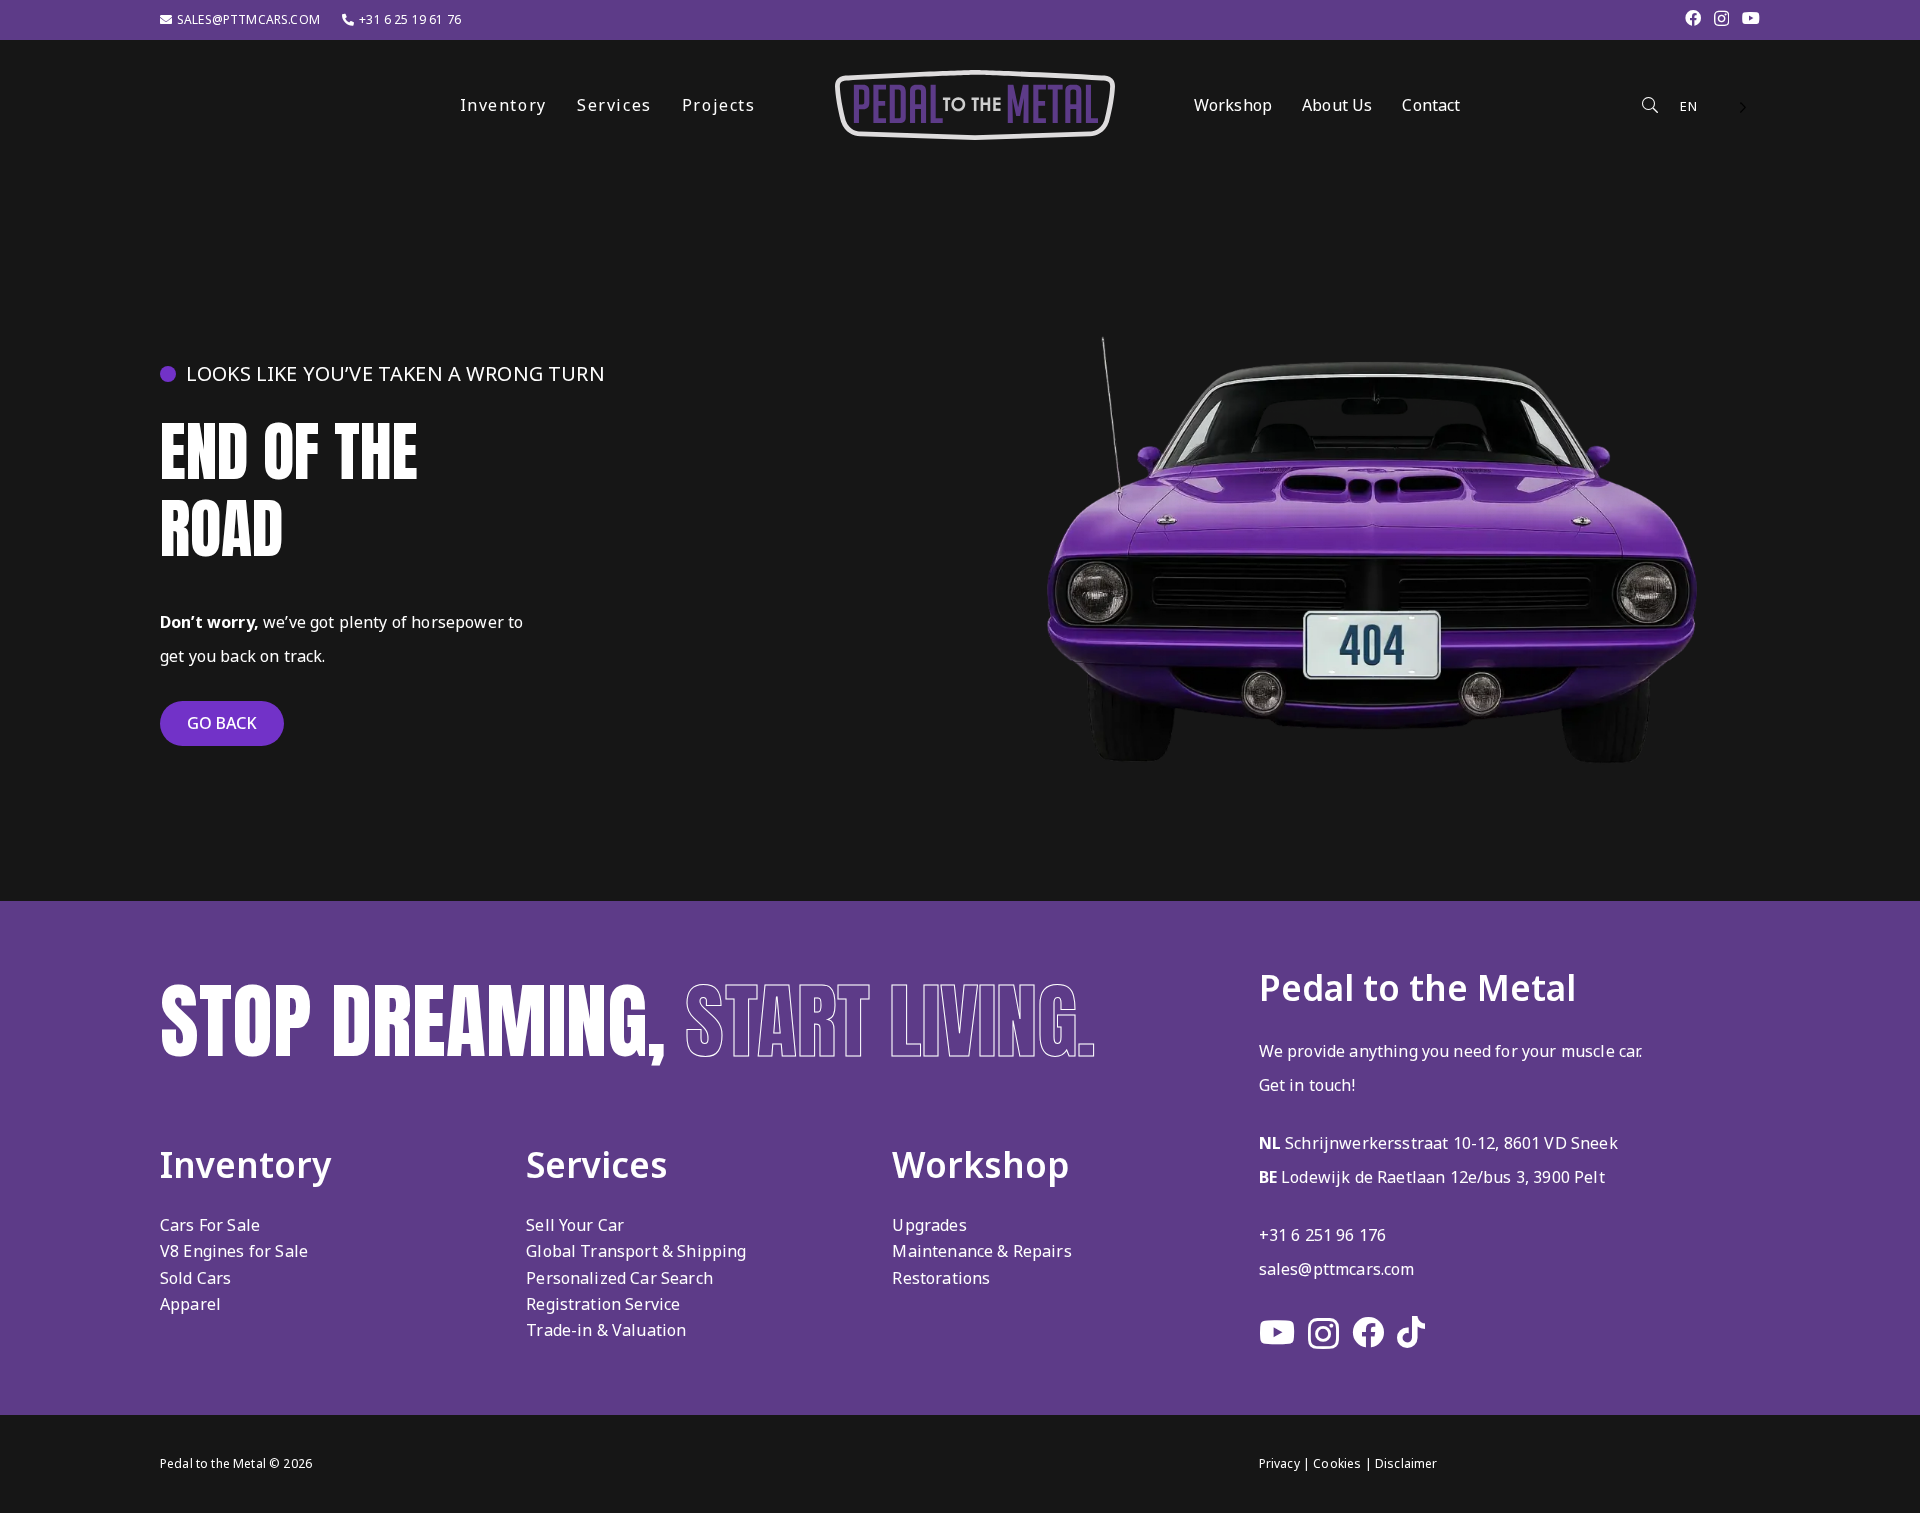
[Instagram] (1721, 19)
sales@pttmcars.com (1337, 1269)
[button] (770, 104)
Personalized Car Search (619, 1278)
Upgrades (929, 1225)
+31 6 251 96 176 (1323, 1235)
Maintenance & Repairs (981, 1251)
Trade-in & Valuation (606, 1330)
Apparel (190, 1304)
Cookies (1337, 1463)
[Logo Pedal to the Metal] (975, 105)
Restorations (941, 1278)
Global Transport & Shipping (636, 1251)
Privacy (1279, 1463)
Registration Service (603, 1304)
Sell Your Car (575, 1225)
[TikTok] (1411, 1332)
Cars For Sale (210, 1225)
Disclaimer (1406, 1463)
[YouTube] (1751, 18)
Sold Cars (195, 1278)
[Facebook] (1693, 18)
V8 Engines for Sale (234, 1251)
